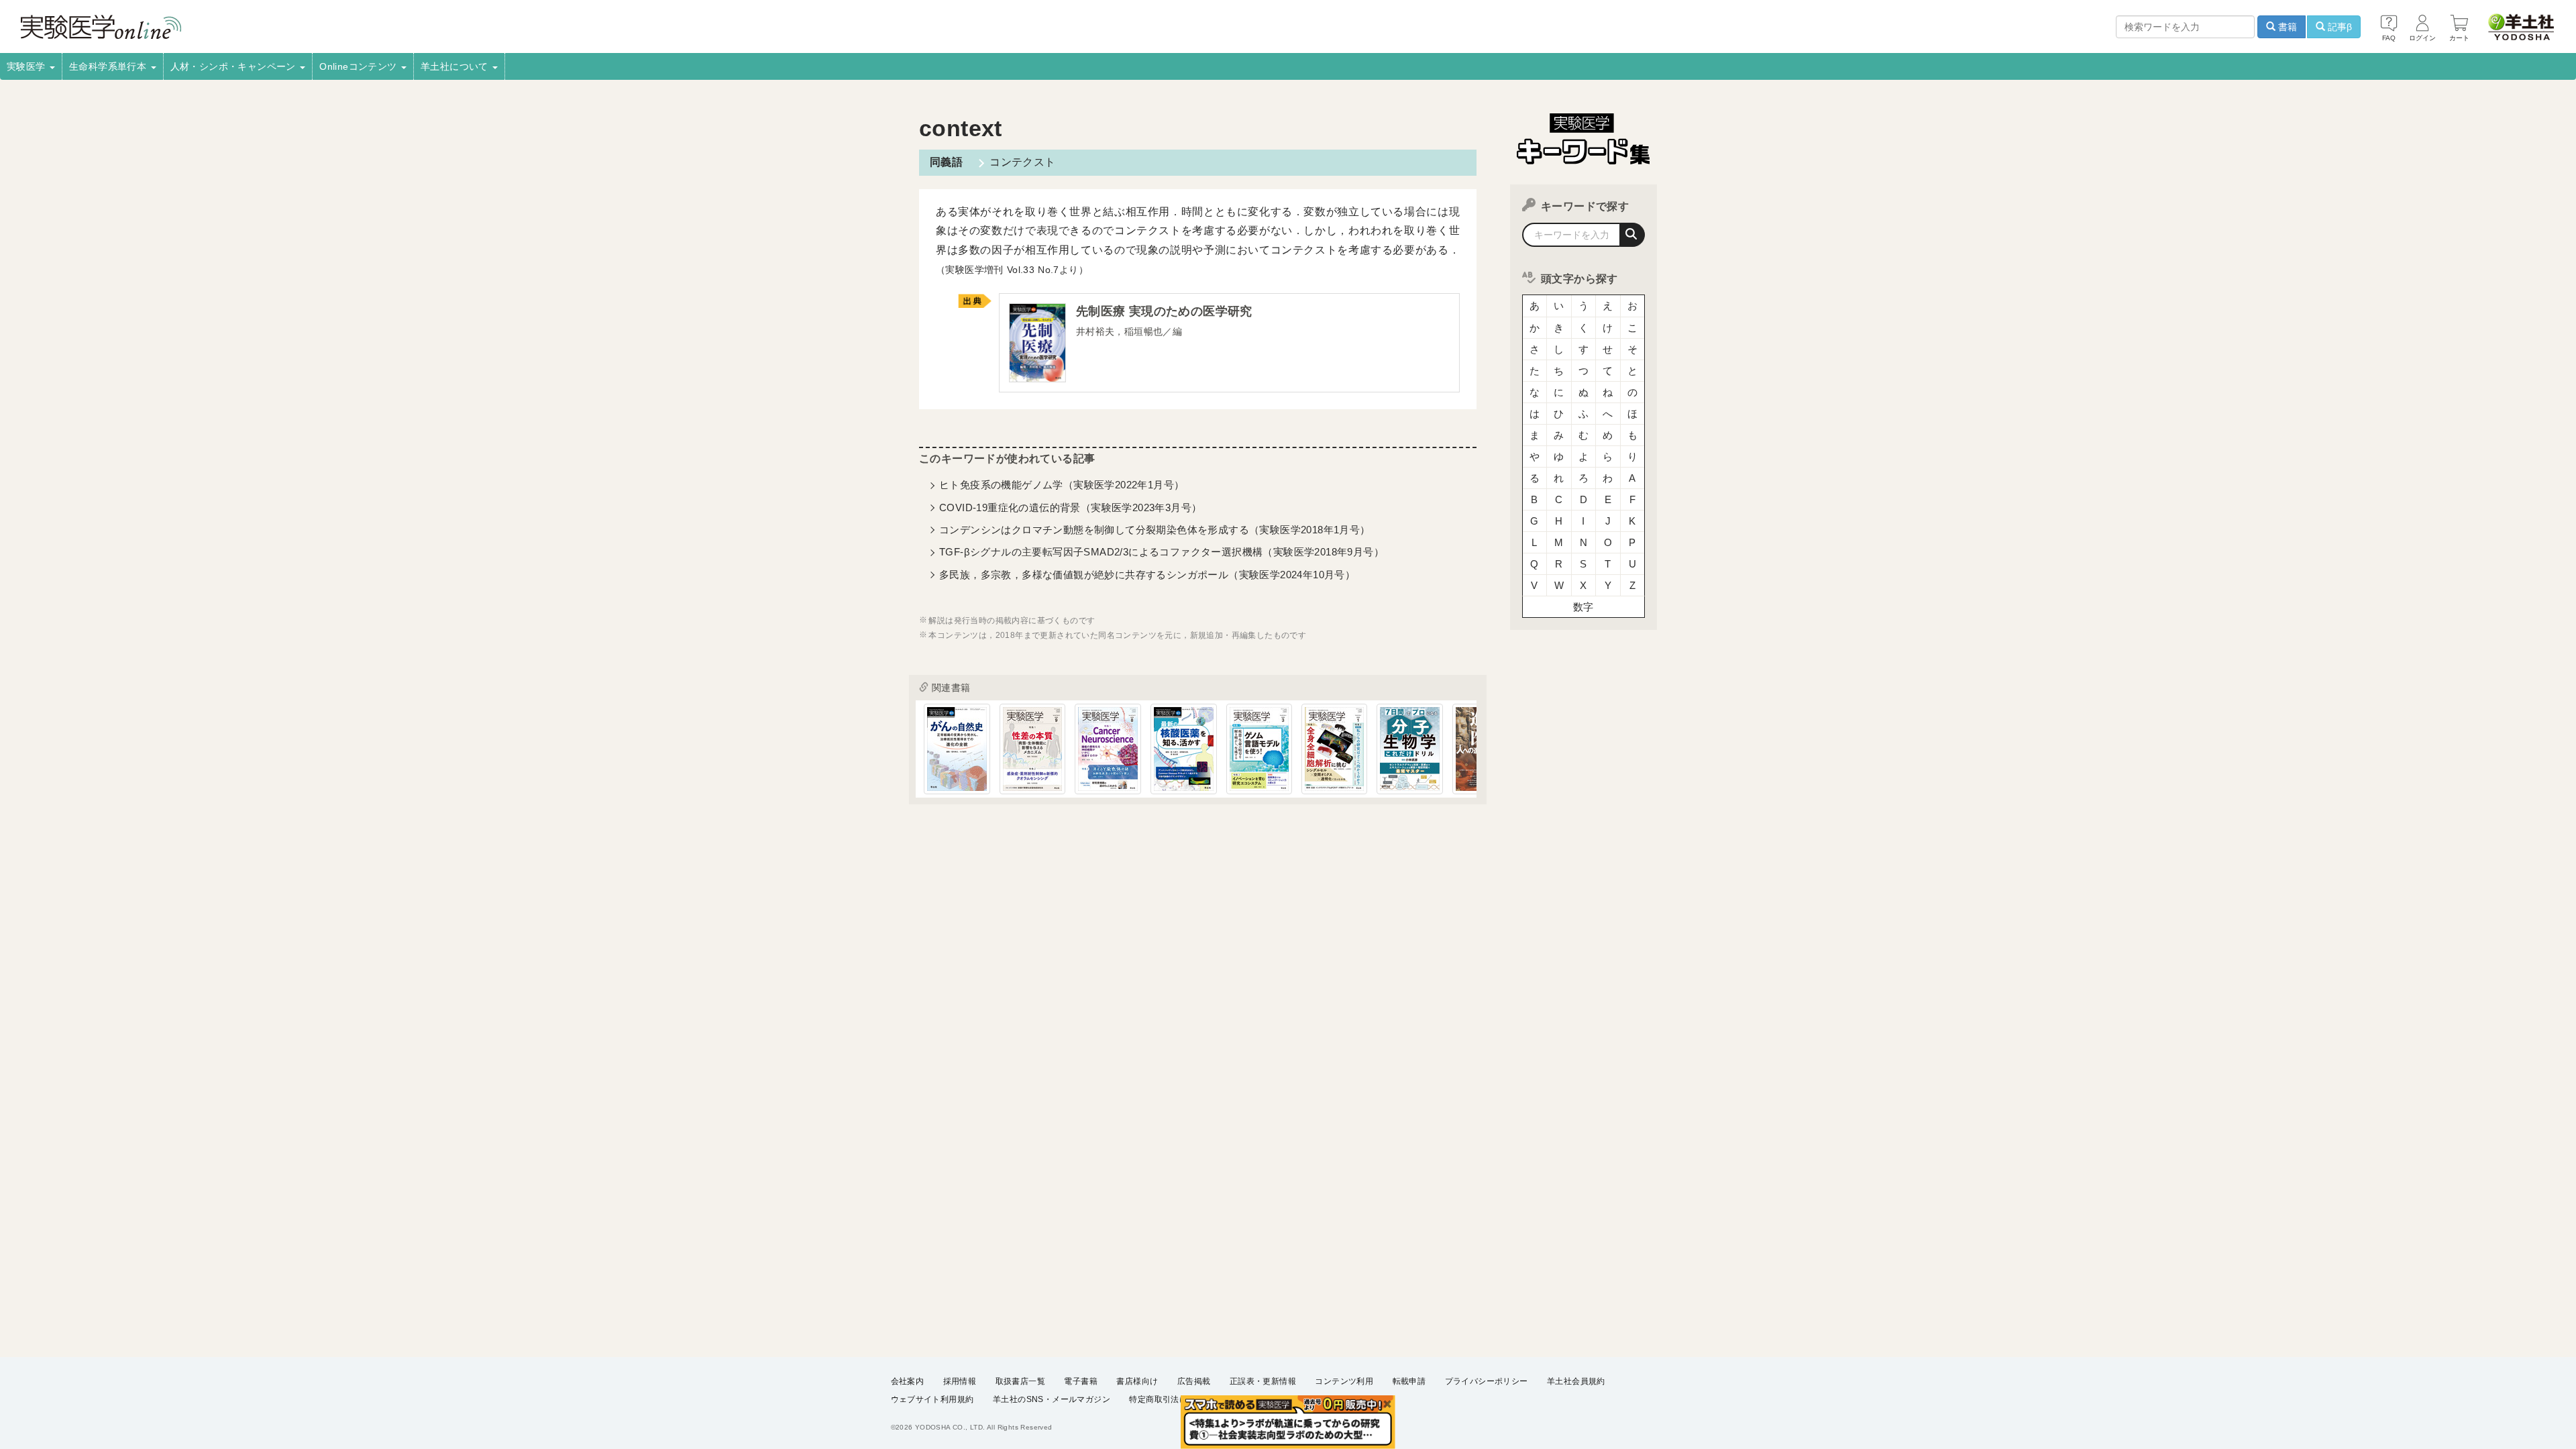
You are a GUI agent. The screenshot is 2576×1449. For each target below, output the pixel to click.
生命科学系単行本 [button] (109, 66)
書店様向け (1137, 1381)
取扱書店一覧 (1020, 1381)
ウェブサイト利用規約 (932, 1399)
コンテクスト (1022, 162)
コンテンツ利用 (1344, 1381)
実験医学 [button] (28, 66)
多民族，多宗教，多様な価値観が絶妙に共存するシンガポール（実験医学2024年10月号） (1147, 575)
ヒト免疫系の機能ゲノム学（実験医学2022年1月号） (1062, 485)
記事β (2339, 27)
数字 (1584, 607)
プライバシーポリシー (1487, 1381)
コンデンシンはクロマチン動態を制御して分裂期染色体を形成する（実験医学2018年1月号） (1155, 530)
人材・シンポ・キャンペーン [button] (235, 66)
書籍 (2286, 27)
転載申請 (1409, 1381)
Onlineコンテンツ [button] (360, 66)
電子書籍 (1081, 1381)
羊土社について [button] (456, 66)
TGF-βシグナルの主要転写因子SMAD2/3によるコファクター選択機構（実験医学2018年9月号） (1162, 552)
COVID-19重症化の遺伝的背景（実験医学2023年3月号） (1070, 507)
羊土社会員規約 (1576, 1381)
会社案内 (908, 1381)
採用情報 (960, 1381)
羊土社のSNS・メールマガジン (1052, 1399)
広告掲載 (1194, 1381)
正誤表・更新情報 (1263, 1381)
